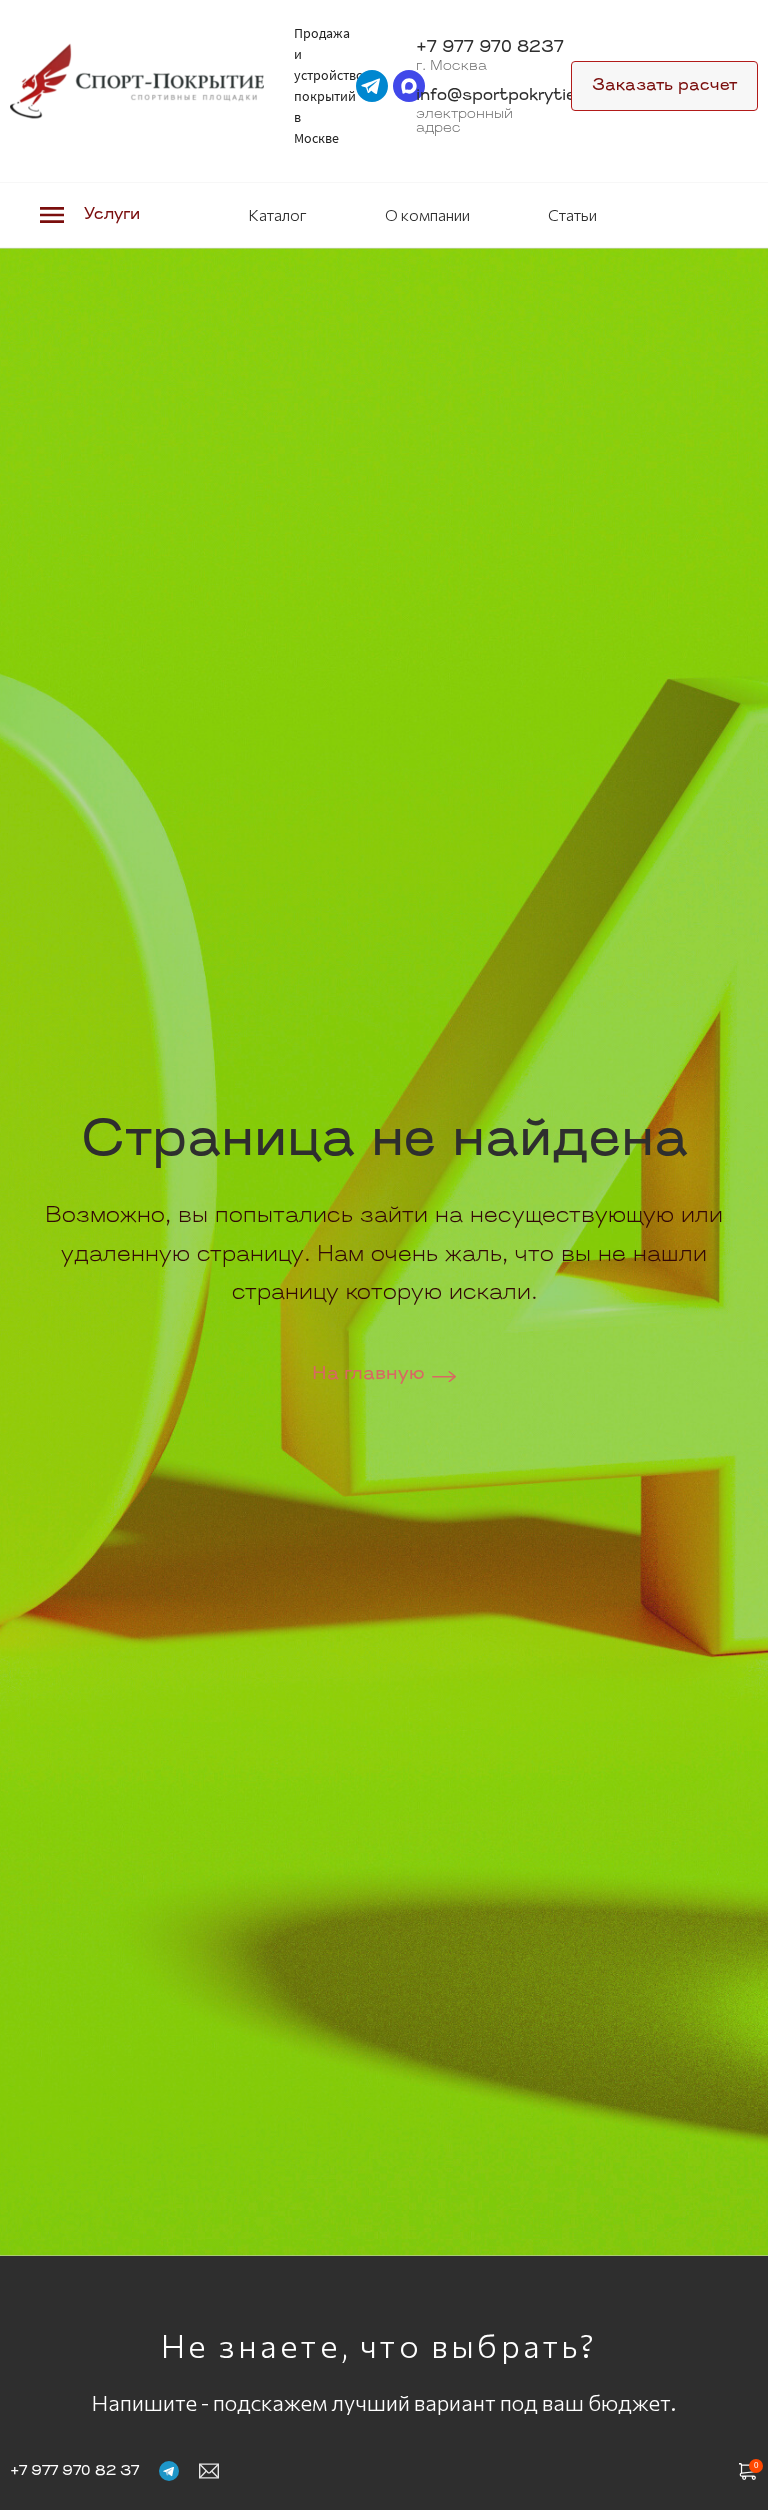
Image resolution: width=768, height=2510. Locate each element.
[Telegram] (169, 2470)
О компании (427, 214)
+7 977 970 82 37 (74, 2471)
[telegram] (372, 86)
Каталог (277, 214)
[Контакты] (209, 2470)
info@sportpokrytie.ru (506, 96)
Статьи (572, 214)
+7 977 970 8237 (490, 48)
